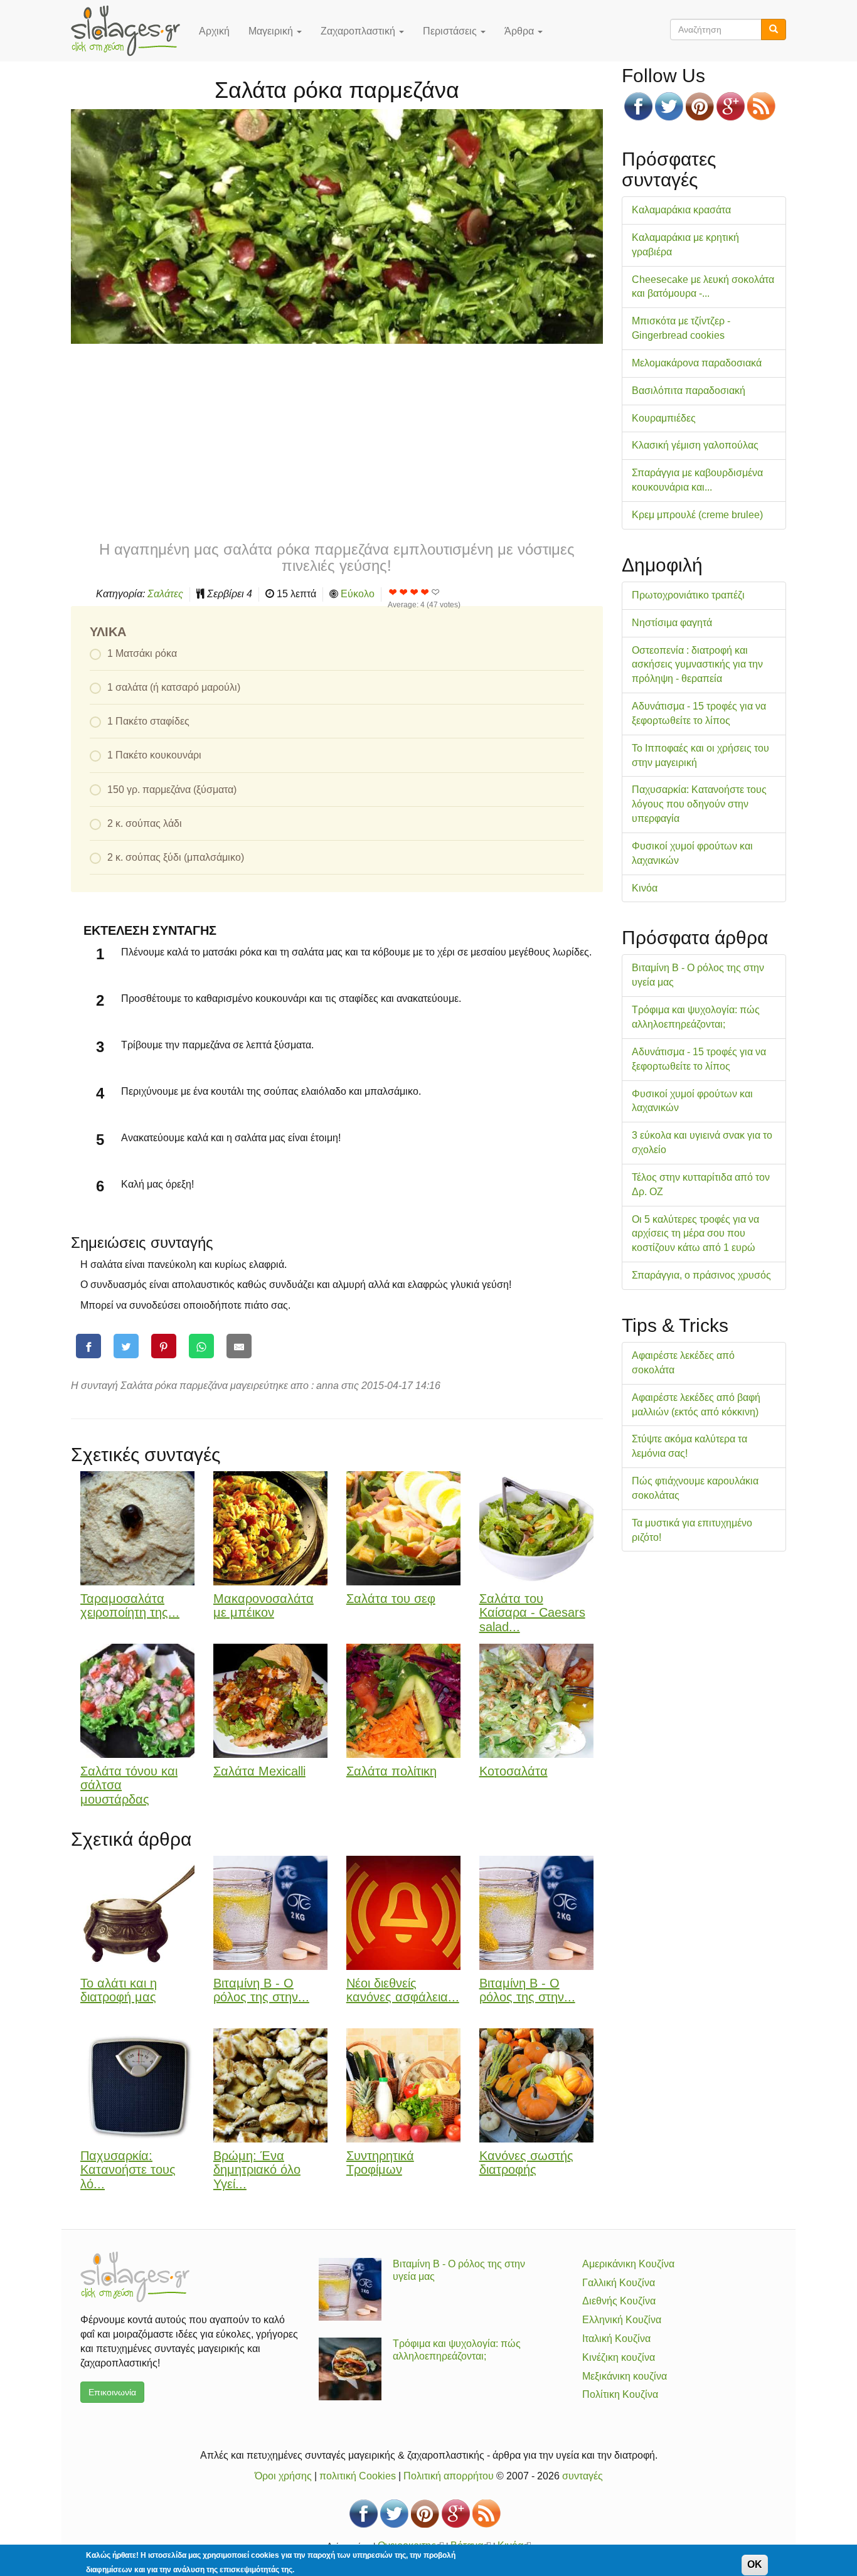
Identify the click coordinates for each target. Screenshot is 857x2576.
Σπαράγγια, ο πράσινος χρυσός (701, 1275)
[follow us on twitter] (669, 106)
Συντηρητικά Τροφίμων (380, 2163)
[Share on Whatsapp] (201, 1346)
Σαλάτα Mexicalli (259, 1771)
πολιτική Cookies (358, 2476)
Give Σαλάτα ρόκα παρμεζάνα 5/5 (436, 592)
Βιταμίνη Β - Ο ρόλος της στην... (261, 1990)
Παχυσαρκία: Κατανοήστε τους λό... (128, 2170)
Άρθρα (520, 31)
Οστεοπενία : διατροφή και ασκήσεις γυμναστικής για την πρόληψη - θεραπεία (697, 665)
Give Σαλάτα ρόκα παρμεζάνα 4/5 (425, 592)
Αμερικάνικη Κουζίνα (628, 2264)
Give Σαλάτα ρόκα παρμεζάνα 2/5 (404, 592)
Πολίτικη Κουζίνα (620, 2394)
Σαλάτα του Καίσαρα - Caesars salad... (532, 1613)
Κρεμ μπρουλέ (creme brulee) (697, 515)
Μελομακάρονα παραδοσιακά (697, 363)
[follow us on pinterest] (700, 106)
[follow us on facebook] (638, 106)
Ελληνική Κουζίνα (622, 2320)
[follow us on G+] (731, 106)
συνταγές (583, 2476)
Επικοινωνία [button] (112, 2392)
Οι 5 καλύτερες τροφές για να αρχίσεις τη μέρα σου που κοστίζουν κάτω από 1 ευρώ (695, 1234)
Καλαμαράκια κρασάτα (681, 210)
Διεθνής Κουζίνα (619, 2301)
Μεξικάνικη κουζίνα (625, 2376)
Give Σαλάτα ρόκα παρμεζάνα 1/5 (393, 592)
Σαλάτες (165, 594)
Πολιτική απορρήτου (449, 2476)
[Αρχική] (130, 31)
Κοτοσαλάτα (514, 1771)
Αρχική (214, 31)
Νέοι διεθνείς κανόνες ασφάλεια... (403, 1990)
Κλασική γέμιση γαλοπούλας (695, 445)
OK (755, 2564)
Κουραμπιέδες (664, 418)
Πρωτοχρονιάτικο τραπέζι (688, 595)
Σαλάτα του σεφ (391, 1599)
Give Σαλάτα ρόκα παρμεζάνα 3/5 (414, 592)
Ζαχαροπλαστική (359, 31)
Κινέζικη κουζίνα (619, 2357)
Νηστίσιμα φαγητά (672, 623)
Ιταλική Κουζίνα (616, 2339)
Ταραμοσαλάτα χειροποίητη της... (130, 1606)
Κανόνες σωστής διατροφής (526, 2163)
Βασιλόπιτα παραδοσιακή (689, 391)
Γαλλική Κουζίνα (619, 2283)
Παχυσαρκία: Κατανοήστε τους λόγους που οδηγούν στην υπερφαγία (699, 804)
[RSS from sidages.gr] (761, 106)
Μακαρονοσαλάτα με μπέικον (263, 1606)
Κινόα (645, 888)
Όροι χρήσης (283, 2476)
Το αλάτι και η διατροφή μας (119, 1990)
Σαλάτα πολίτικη (391, 1771)
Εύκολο (358, 594)
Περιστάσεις (451, 31)
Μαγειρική (272, 31)
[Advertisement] (337, 441)
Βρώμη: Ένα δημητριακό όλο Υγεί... (257, 2170)
